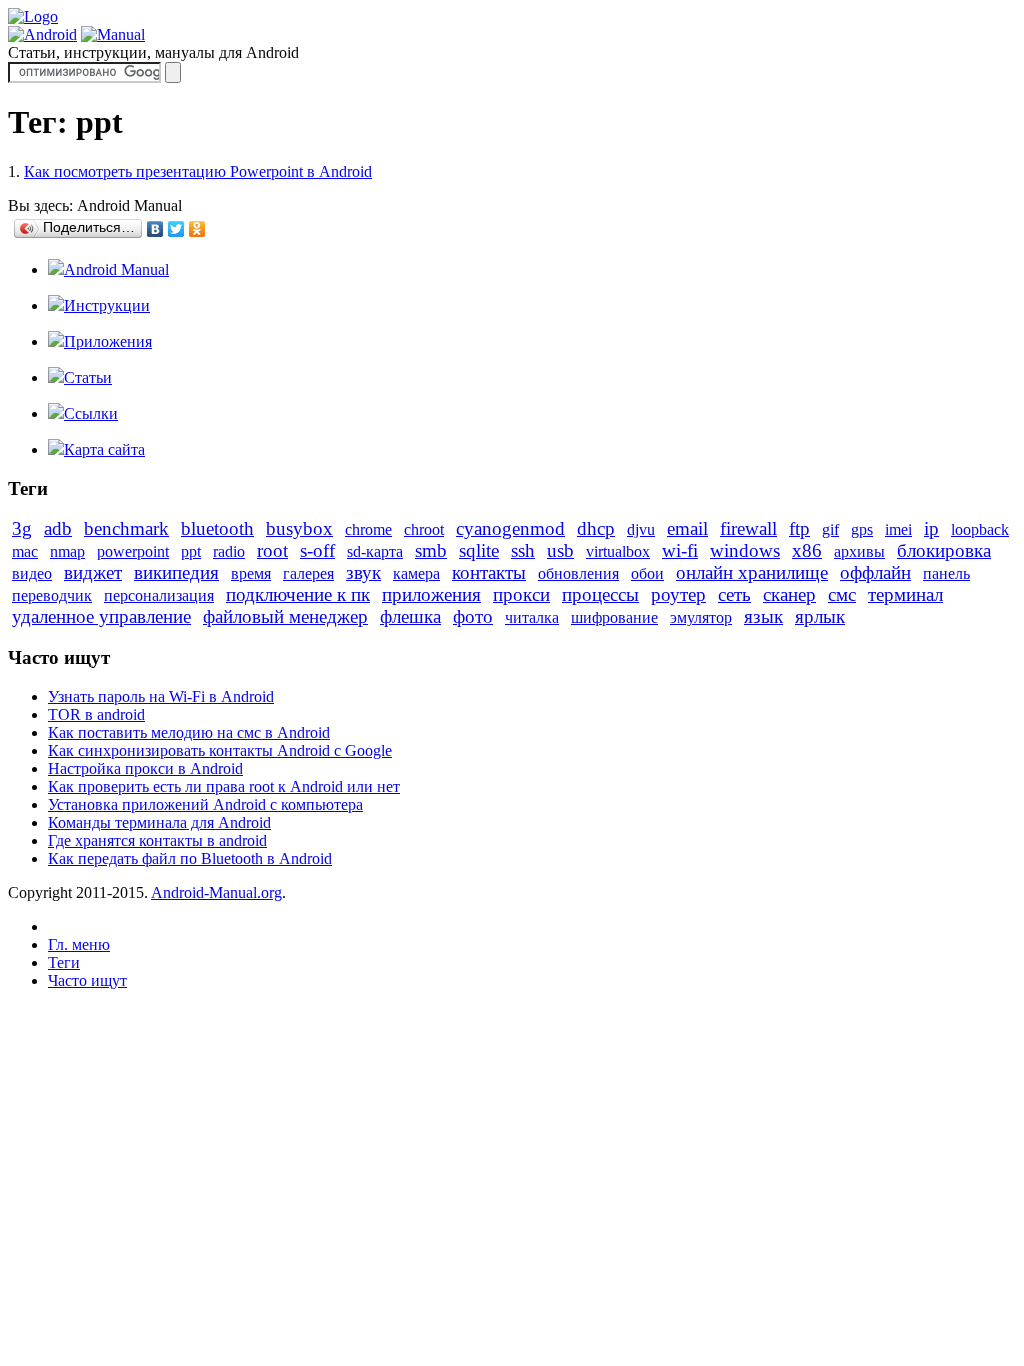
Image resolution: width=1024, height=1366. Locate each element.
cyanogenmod (510, 528)
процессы (600, 594)
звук (363, 572)
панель (946, 573)
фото (473, 616)
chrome (368, 529)
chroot (424, 529)
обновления (578, 573)
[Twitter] (176, 229)
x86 (807, 550)
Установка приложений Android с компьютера (205, 804)
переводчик (52, 595)
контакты (489, 572)
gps (862, 529)
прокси (521, 594)
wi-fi (680, 550)
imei (898, 529)
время (251, 573)
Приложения (108, 341)
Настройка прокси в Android (145, 768)
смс (842, 594)
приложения (431, 594)
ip (931, 528)
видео (32, 573)
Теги (64, 962)
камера (416, 573)
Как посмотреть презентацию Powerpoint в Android (198, 171)
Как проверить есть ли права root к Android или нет (224, 786)
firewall (748, 528)
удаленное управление (101, 616)
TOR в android (96, 714)
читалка (532, 617)
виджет (93, 572)
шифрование (614, 617)
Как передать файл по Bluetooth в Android (190, 858)
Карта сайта (104, 449)
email (687, 528)
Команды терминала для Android (159, 822)
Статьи (88, 377)
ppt (191, 551)
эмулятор (701, 617)
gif (830, 529)
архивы (859, 551)
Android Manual (116, 269)
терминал (905, 594)
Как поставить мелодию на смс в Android (189, 732)
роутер (678, 594)
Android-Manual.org (216, 892)
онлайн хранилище (752, 572)
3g (22, 528)
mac (25, 551)
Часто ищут (87, 980)
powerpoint (133, 551)
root (272, 550)
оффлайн (875, 572)
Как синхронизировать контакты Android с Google (220, 750)
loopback (980, 529)
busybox (299, 528)
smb (431, 550)
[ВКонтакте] (155, 229)
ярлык (820, 616)
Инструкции (107, 305)
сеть (734, 594)
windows (745, 550)
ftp (799, 528)
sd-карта (375, 551)
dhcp (596, 528)
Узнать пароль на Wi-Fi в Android (161, 696)
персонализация (159, 595)
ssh (523, 550)
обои (647, 573)
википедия (176, 572)
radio (229, 551)
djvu (641, 529)
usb (560, 550)
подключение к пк (298, 594)
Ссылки (91, 413)
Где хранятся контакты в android (157, 840)
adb (58, 528)
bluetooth (217, 528)
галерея (308, 573)
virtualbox (618, 551)
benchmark (126, 528)
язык (763, 616)
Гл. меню (79, 944)
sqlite (479, 550)
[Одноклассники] (197, 229)
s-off (317, 550)
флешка (410, 616)
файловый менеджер (285, 616)
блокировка (944, 550)
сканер (789, 594)
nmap (67, 551)
